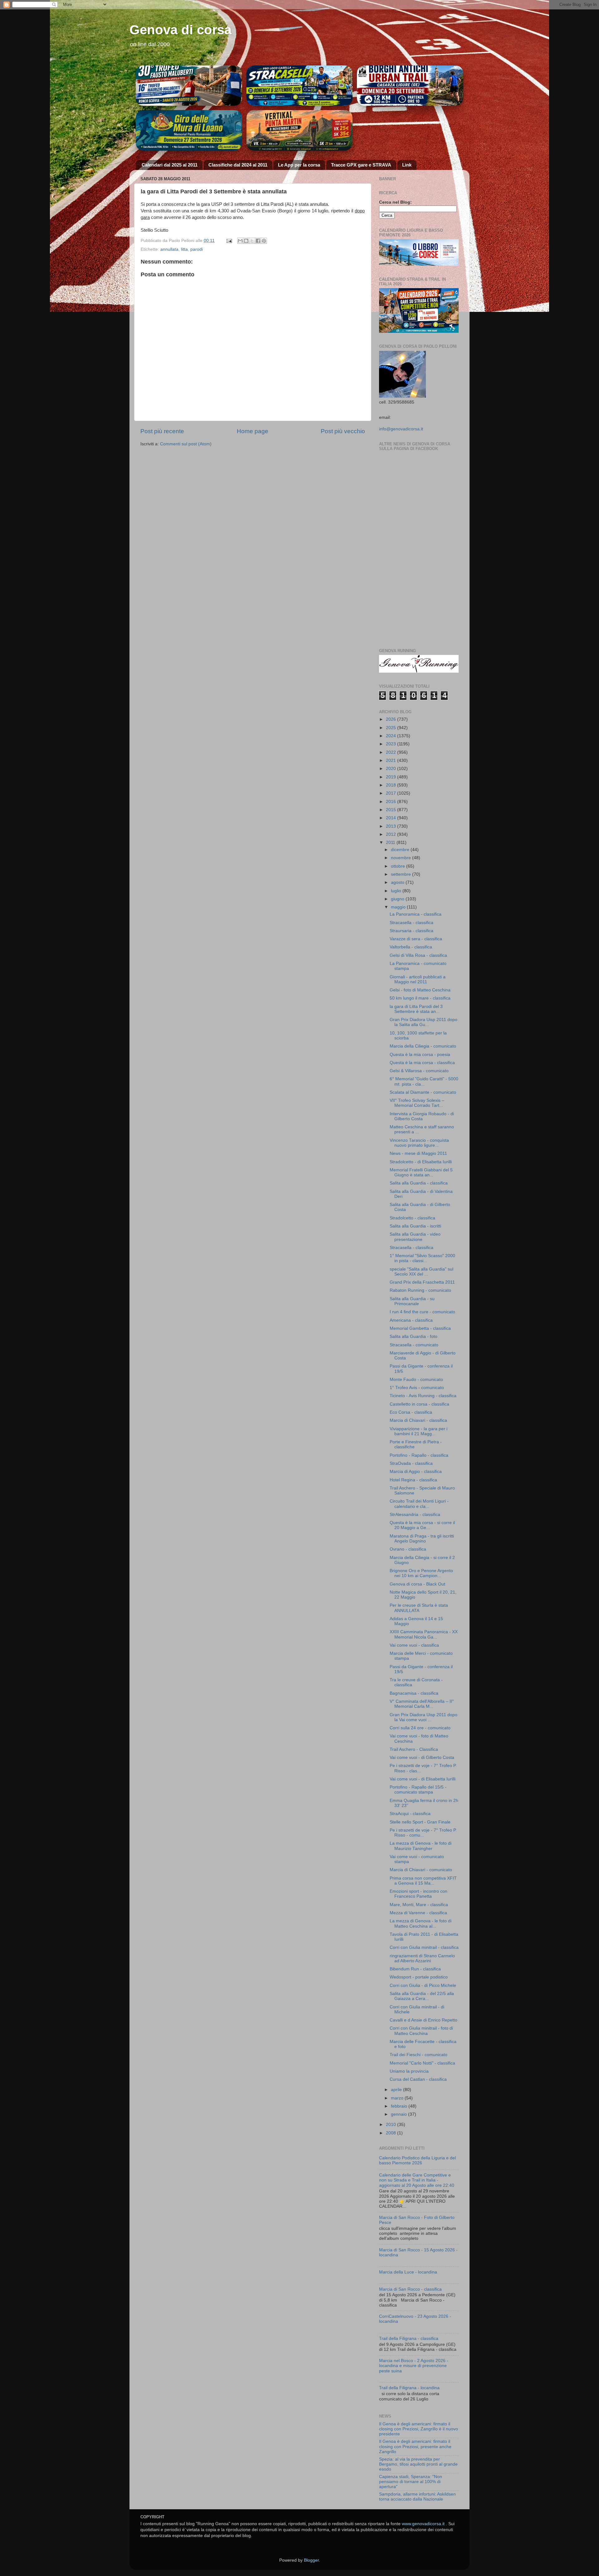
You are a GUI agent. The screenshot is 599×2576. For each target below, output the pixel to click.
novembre (402, 858)
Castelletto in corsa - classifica (419, 1404)
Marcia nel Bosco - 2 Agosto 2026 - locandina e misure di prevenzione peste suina (414, 2366)
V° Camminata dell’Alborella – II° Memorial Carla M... (422, 1704)
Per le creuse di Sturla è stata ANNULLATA (419, 1608)
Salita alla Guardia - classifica (419, 1183)
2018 (392, 785)
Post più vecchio (343, 431)
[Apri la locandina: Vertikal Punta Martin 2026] (300, 130)
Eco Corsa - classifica (411, 1412)
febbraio (400, 2106)
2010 (392, 2125)
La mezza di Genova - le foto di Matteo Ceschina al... (421, 1923)
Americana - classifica (411, 1320)
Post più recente (162, 431)
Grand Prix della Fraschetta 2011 (422, 1282)
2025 (392, 728)
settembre (402, 874)
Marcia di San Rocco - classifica (410, 2289)
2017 (392, 793)
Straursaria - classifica (412, 931)
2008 (392, 2133)
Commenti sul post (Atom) (186, 444)
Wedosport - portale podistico (419, 1977)
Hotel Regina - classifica (413, 1480)
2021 (392, 760)
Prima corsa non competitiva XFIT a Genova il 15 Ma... (423, 1881)
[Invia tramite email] (240, 241)
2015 (392, 810)
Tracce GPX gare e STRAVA (361, 165)
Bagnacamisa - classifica (414, 1693)
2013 (392, 826)
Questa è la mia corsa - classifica (422, 1063)
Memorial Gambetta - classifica (420, 1328)
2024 (392, 736)
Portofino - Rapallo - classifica (419, 1455)
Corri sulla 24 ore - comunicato (420, 1728)
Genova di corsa (180, 30)
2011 (391, 843)
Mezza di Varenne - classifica (418, 1913)
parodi (197, 249)
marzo (398, 2098)
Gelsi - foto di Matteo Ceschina (420, 990)
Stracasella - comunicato (414, 1345)
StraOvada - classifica (411, 1463)
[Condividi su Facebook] (258, 241)
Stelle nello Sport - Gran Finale (420, 1822)
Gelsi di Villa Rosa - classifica (418, 955)
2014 (392, 818)
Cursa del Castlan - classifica (418, 2079)
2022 (392, 752)
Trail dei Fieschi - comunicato (419, 2055)
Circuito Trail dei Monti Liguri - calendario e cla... (419, 1504)
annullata (169, 249)
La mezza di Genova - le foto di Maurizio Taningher (421, 1846)
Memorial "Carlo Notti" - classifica (422, 2063)
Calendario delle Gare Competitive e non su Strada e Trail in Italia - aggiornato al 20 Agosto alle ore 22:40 (417, 2180)
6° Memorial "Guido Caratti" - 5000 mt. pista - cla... (424, 1081)
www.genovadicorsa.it (423, 2524)
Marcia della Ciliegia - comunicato (423, 1046)
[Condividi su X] (252, 241)
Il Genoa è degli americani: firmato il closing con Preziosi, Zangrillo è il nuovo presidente (419, 2429)
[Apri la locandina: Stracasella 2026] (300, 86)
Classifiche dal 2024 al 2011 (238, 165)
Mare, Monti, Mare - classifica (419, 1905)
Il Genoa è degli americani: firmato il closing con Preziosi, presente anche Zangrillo (415, 2446)
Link (407, 165)
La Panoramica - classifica (416, 914)
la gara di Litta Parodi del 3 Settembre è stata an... (416, 1009)
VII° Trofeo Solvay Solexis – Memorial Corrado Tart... (417, 1103)
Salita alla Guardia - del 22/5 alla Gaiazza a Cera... (422, 1996)
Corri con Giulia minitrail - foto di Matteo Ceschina (421, 2031)
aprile (397, 2090)
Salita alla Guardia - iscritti (415, 1226)
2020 (392, 769)
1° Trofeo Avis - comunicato (417, 1388)
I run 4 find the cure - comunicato (422, 1312)
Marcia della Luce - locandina (408, 2272)
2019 (392, 777)
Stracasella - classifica (412, 923)
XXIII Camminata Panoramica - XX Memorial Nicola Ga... (424, 1634)
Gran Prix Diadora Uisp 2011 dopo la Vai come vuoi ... (424, 1717)
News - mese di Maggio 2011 (418, 1153)
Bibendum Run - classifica (415, 1969)
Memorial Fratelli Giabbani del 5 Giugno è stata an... (421, 1172)
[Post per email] (229, 241)
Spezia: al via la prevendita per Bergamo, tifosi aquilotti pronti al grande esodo (418, 2464)
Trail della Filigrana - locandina (409, 2388)
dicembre (401, 850)
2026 (392, 719)
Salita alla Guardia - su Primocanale (412, 1301)
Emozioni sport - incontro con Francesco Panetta (419, 1894)
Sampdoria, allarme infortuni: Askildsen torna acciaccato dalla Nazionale (417, 2497)
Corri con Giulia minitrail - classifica (424, 1947)
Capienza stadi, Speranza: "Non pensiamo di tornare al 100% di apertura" (411, 2482)
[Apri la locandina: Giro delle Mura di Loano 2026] (189, 130)
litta (184, 249)
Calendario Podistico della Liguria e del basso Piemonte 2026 (417, 2160)
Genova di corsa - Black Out (417, 1584)
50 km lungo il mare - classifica (420, 998)
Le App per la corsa (299, 165)
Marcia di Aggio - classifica (416, 1472)
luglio (397, 891)
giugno (398, 899)
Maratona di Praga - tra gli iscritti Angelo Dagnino (422, 1539)
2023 (392, 744)
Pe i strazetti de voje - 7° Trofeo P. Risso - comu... (423, 1833)
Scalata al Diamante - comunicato (423, 1092)
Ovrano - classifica (408, 1549)
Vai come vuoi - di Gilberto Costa (422, 1758)
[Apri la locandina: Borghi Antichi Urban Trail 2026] (410, 86)
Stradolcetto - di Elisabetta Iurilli (421, 1162)
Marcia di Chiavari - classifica (418, 1420)
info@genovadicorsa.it (401, 429)
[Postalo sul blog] (246, 241)
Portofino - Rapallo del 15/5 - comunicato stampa (418, 1790)
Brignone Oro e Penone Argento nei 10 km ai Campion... (421, 1573)
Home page (253, 431)
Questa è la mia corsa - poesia (420, 1055)
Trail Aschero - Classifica (414, 1749)
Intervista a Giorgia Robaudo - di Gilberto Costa (422, 1116)
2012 (392, 834)
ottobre (399, 866)
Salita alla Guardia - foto (414, 1336)
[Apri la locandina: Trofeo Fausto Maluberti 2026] (189, 86)
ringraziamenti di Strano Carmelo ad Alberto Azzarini (422, 1958)
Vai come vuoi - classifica (414, 1645)
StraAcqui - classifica (410, 1814)
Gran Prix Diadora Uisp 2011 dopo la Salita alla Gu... (424, 1022)
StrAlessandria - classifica (415, 1515)
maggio (399, 907)
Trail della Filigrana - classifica (409, 2339)
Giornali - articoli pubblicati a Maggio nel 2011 (418, 979)
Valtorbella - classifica (411, 947)
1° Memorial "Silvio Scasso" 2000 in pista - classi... (422, 1258)
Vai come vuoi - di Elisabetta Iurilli (423, 1779)
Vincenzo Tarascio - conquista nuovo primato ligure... (419, 1143)
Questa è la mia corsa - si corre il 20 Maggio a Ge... (422, 1525)
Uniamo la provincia (409, 2071)
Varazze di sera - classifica (416, 939)
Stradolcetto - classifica (412, 1218)
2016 (392, 802)
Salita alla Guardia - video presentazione (415, 1237)
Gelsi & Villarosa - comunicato (419, 1071)
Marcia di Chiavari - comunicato (421, 1870)
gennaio (399, 2114)
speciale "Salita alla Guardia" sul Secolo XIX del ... (421, 1272)
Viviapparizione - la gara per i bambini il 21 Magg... (419, 1431)
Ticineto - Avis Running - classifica (423, 1396)
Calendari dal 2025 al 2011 (170, 165)
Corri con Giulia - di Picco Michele (423, 1985)
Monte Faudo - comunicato (416, 1380)
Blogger (311, 2560)
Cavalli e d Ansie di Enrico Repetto (424, 2020)
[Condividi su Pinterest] (264, 241)
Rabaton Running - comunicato (420, 1290)
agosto (398, 882)
